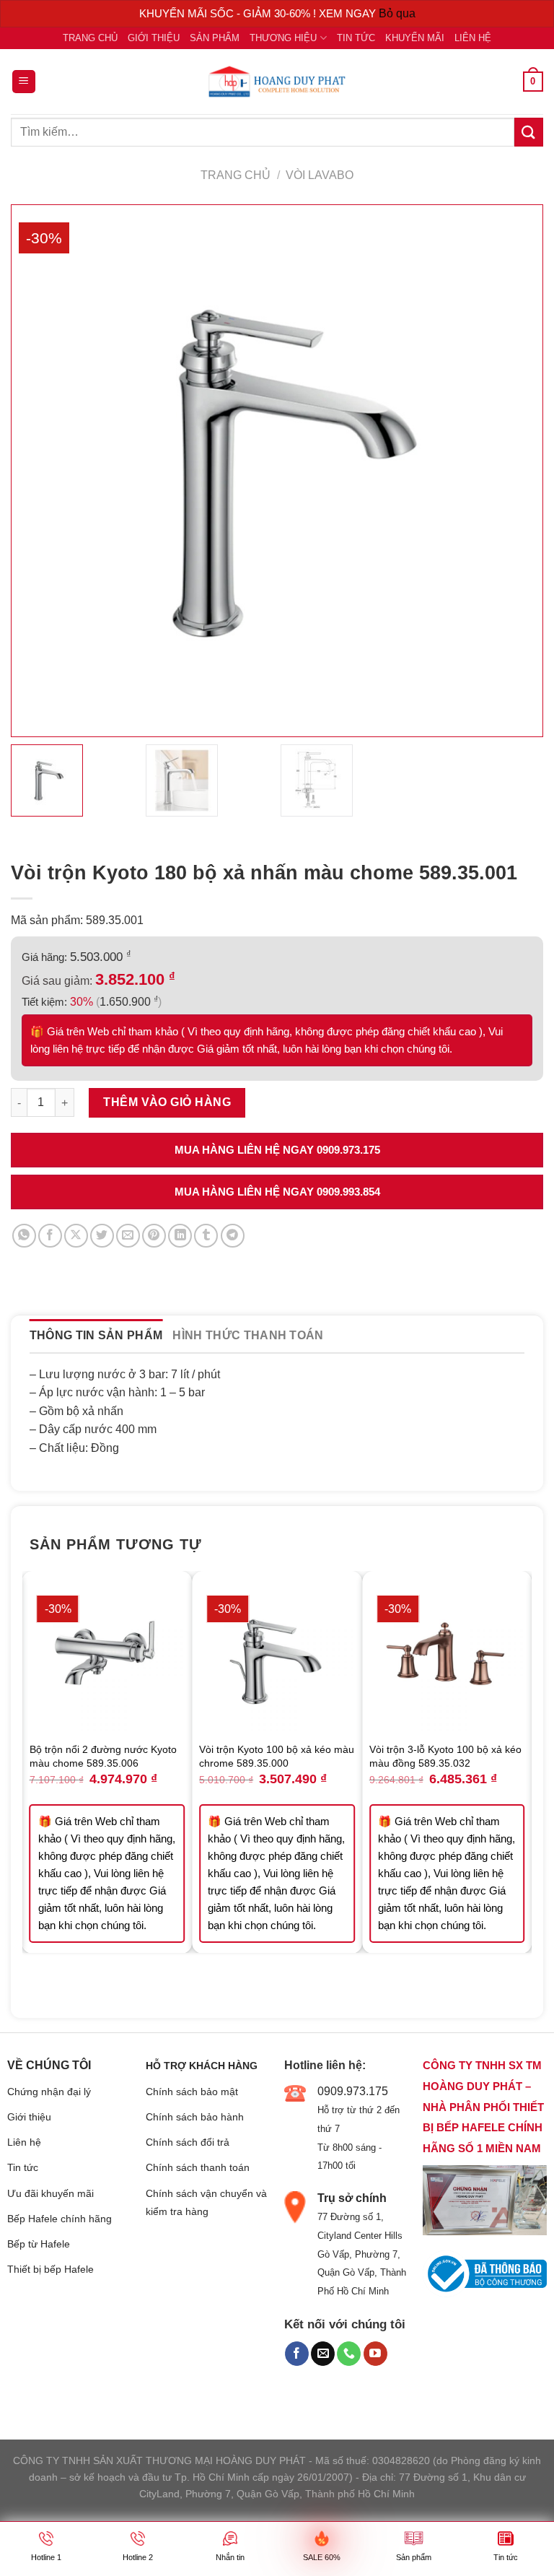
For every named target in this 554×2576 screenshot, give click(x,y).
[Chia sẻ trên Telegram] (233, 1236)
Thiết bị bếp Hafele (50, 2269)
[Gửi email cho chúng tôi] (323, 2354)
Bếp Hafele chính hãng (60, 2219)
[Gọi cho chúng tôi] (349, 2354)
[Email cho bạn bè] (128, 1236)
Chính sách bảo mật (192, 2092)
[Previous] (30, 1784)
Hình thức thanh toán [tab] (248, 1335)
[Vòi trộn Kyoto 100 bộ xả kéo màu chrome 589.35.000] (277, 1656)
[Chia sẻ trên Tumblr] (206, 1236)
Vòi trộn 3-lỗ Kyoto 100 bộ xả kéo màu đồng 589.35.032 (445, 1756)
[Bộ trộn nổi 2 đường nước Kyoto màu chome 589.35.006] (107, 1656)
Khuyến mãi (415, 38)
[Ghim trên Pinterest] (154, 1236)
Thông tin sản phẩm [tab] (96, 1335)
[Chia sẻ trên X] (76, 1236)
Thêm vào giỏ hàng (167, 1102)
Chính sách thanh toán (198, 2167)
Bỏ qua (397, 13)
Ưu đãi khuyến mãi (50, 2193)
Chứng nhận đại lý (49, 2092)
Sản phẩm (215, 38)
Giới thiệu (154, 38)
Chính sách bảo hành (195, 2117)
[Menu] (24, 82)
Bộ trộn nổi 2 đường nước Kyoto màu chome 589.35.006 (103, 1756)
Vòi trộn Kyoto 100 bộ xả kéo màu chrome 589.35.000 (277, 1756)
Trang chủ (90, 38)
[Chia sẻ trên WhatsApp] (24, 1236)
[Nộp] (529, 132)
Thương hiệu (283, 38)
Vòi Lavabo (320, 175)
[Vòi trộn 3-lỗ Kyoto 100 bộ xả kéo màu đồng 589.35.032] (447, 1656)
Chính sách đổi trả (188, 2142)
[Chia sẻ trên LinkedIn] (180, 1236)
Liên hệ (473, 38)
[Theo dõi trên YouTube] (375, 2354)
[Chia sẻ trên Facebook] (50, 1236)
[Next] (524, 1784)
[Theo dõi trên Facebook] (297, 2354)
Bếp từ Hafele (39, 2244)
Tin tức (356, 38)
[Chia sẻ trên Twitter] (102, 1236)
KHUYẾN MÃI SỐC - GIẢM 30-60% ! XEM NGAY (259, 13)
